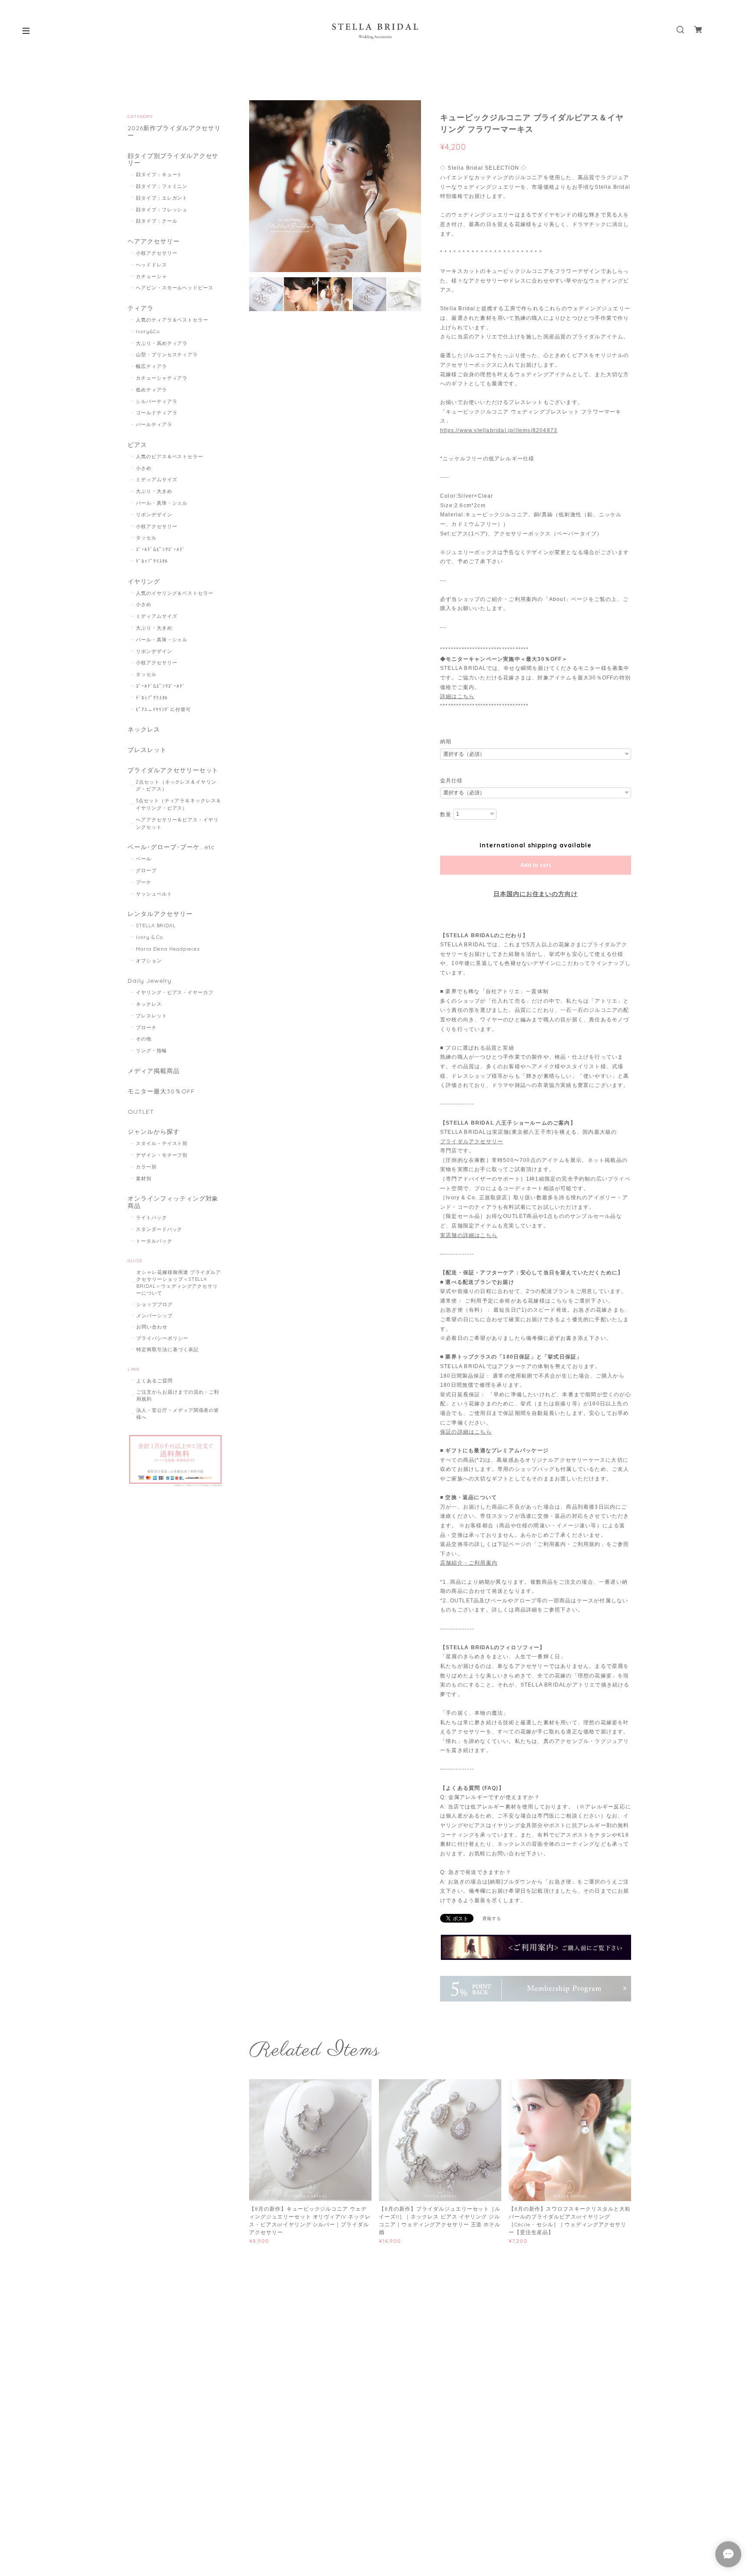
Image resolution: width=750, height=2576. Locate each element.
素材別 (144, 1178)
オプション (149, 961)
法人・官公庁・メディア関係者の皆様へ (178, 1414)
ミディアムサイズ (157, 479)
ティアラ (141, 308)
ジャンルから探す (154, 1132)
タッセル (146, 538)
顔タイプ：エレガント (162, 198)
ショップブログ (155, 1304)
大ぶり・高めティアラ (162, 343)
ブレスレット (147, 750)
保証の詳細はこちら (466, 1432)
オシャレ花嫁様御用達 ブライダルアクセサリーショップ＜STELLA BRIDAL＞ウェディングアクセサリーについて (179, 1283)
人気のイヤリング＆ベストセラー (175, 593)
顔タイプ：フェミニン (162, 186)
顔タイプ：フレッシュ (162, 210)
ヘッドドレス (151, 265)
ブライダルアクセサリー (472, 1142)
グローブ (146, 870)
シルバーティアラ (157, 401)
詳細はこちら (457, 696)
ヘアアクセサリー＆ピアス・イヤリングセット (177, 823)
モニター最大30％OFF (161, 1091)
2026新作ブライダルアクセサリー (174, 132)
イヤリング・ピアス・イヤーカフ (175, 992)
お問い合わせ (152, 1327)
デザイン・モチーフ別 (162, 1155)
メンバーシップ (155, 1316)
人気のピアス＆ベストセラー (169, 456)
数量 (446, 814)
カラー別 (146, 1167)
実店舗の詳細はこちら (469, 1235)
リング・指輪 (151, 1050)
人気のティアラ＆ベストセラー (172, 320)
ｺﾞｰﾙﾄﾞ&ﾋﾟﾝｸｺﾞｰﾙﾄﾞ (161, 549)
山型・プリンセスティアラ (167, 354)
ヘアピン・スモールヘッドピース (175, 288)
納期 (446, 742)
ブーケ (144, 882)
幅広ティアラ (151, 366)
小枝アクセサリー (157, 253)
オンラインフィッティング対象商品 (173, 1202)
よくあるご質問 (155, 1381)
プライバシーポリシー (162, 1338)
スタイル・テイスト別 (162, 1143)
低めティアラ (151, 390)
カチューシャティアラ (162, 378)
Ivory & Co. (150, 937)
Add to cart (536, 865)
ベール (144, 859)
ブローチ (146, 1027)
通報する (492, 1918)
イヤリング (144, 582)
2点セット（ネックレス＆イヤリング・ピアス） (176, 786)
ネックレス (144, 730)
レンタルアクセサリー (160, 914)
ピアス (137, 445)
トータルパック (154, 1241)
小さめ (144, 468)
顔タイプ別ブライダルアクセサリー (173, 160)
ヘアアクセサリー (154, 241)
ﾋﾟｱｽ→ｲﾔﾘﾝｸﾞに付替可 (163, 709)
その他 (144, 1039)
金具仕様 (451, 781)
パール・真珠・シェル (162, 503)
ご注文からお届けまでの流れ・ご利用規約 (178, 1395)
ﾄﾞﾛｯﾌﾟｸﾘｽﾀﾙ (152, 561)
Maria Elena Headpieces (168, 949)
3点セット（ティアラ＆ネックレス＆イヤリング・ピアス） (179, 804)
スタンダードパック (159, 1229)
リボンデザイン (154, 515)
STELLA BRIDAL (156, 925)
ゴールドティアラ (157, 413)
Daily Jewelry (149, 981)
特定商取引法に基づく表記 (168, 1349)
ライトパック (151, 1217)
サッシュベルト (154, 894)
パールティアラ (154, 424)
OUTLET (141, 1112)
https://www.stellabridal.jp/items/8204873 (499, 430)
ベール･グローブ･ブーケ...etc (171, 847)
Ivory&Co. (148, 331)
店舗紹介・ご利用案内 (469, 1563)
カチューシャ (151, 276)
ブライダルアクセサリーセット (173, 770)
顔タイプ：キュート (159, 174)
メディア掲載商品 (154, 1071)
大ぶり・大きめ (154, 491)
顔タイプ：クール (157, 221)
